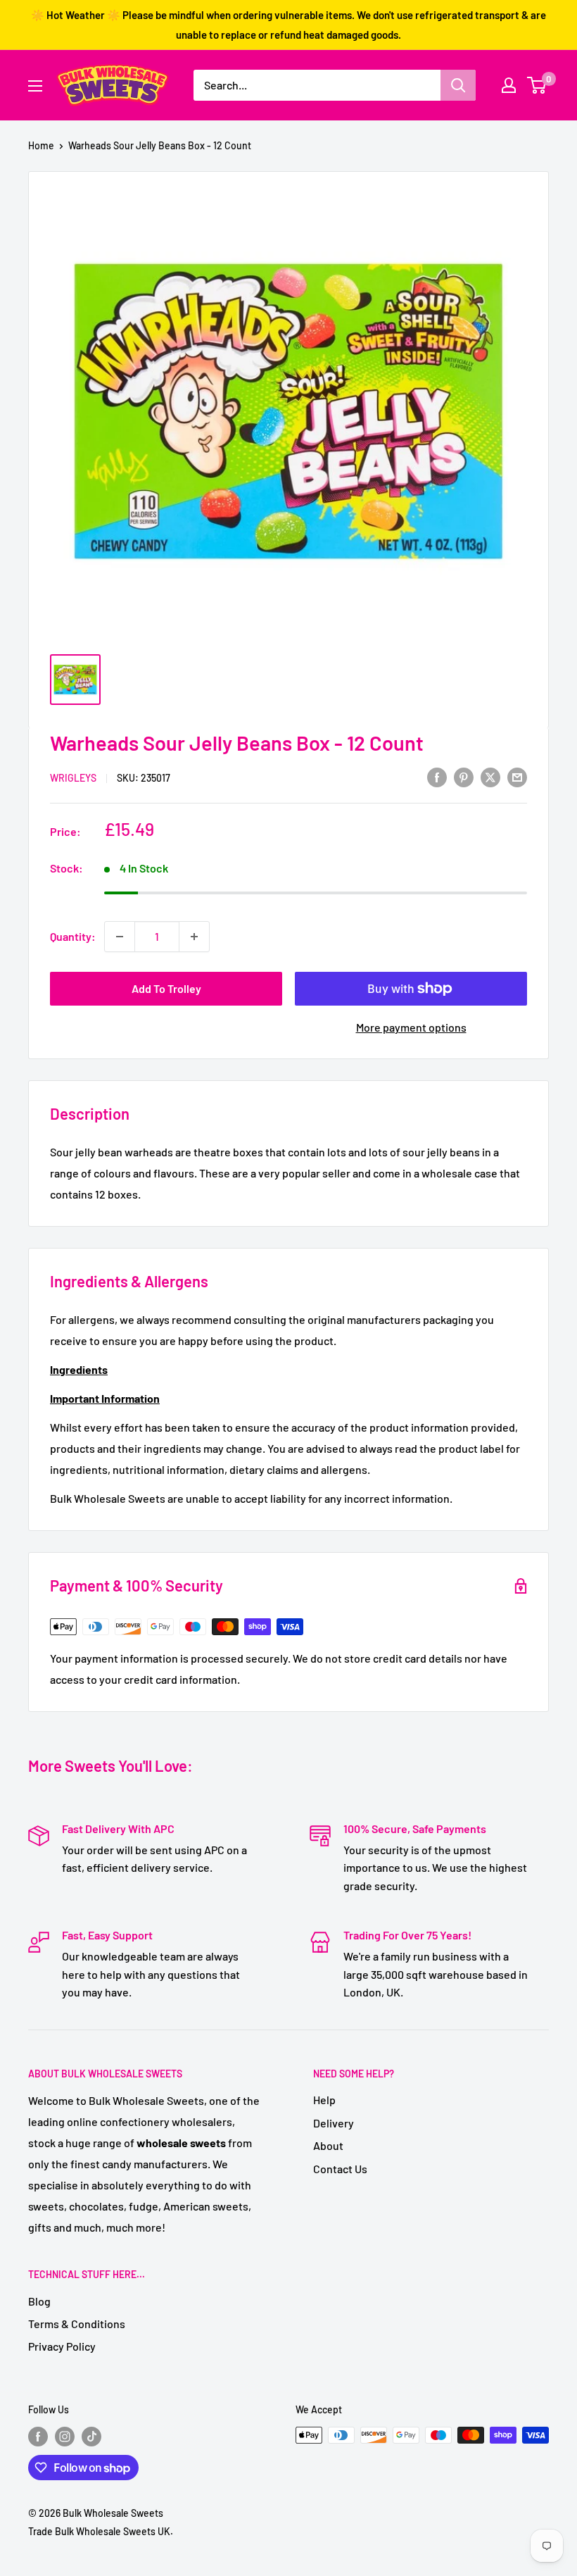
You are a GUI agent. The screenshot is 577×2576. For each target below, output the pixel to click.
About (328, 2145)
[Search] (458, 85)
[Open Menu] (35, 86)
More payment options (411, 1027)
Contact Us (340, 2169)
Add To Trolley (166, 988)
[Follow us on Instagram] (65, 2437)
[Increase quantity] (194, 937)
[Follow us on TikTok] (91, 2437)
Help (324, 2100)
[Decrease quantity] (120, 937)
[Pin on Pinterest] (464, 776)
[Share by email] (517, 776)
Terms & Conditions (77, 2324)
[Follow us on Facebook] (38, 2437)
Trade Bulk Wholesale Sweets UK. (101, 2531)
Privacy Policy (62, 2346)
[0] (537, 85)
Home (41, 145)
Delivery (334, 2123)
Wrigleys (73, 778)
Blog (39, 2301)
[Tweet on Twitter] (490, 776)
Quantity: (73, 936)
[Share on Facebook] (437, 776)
